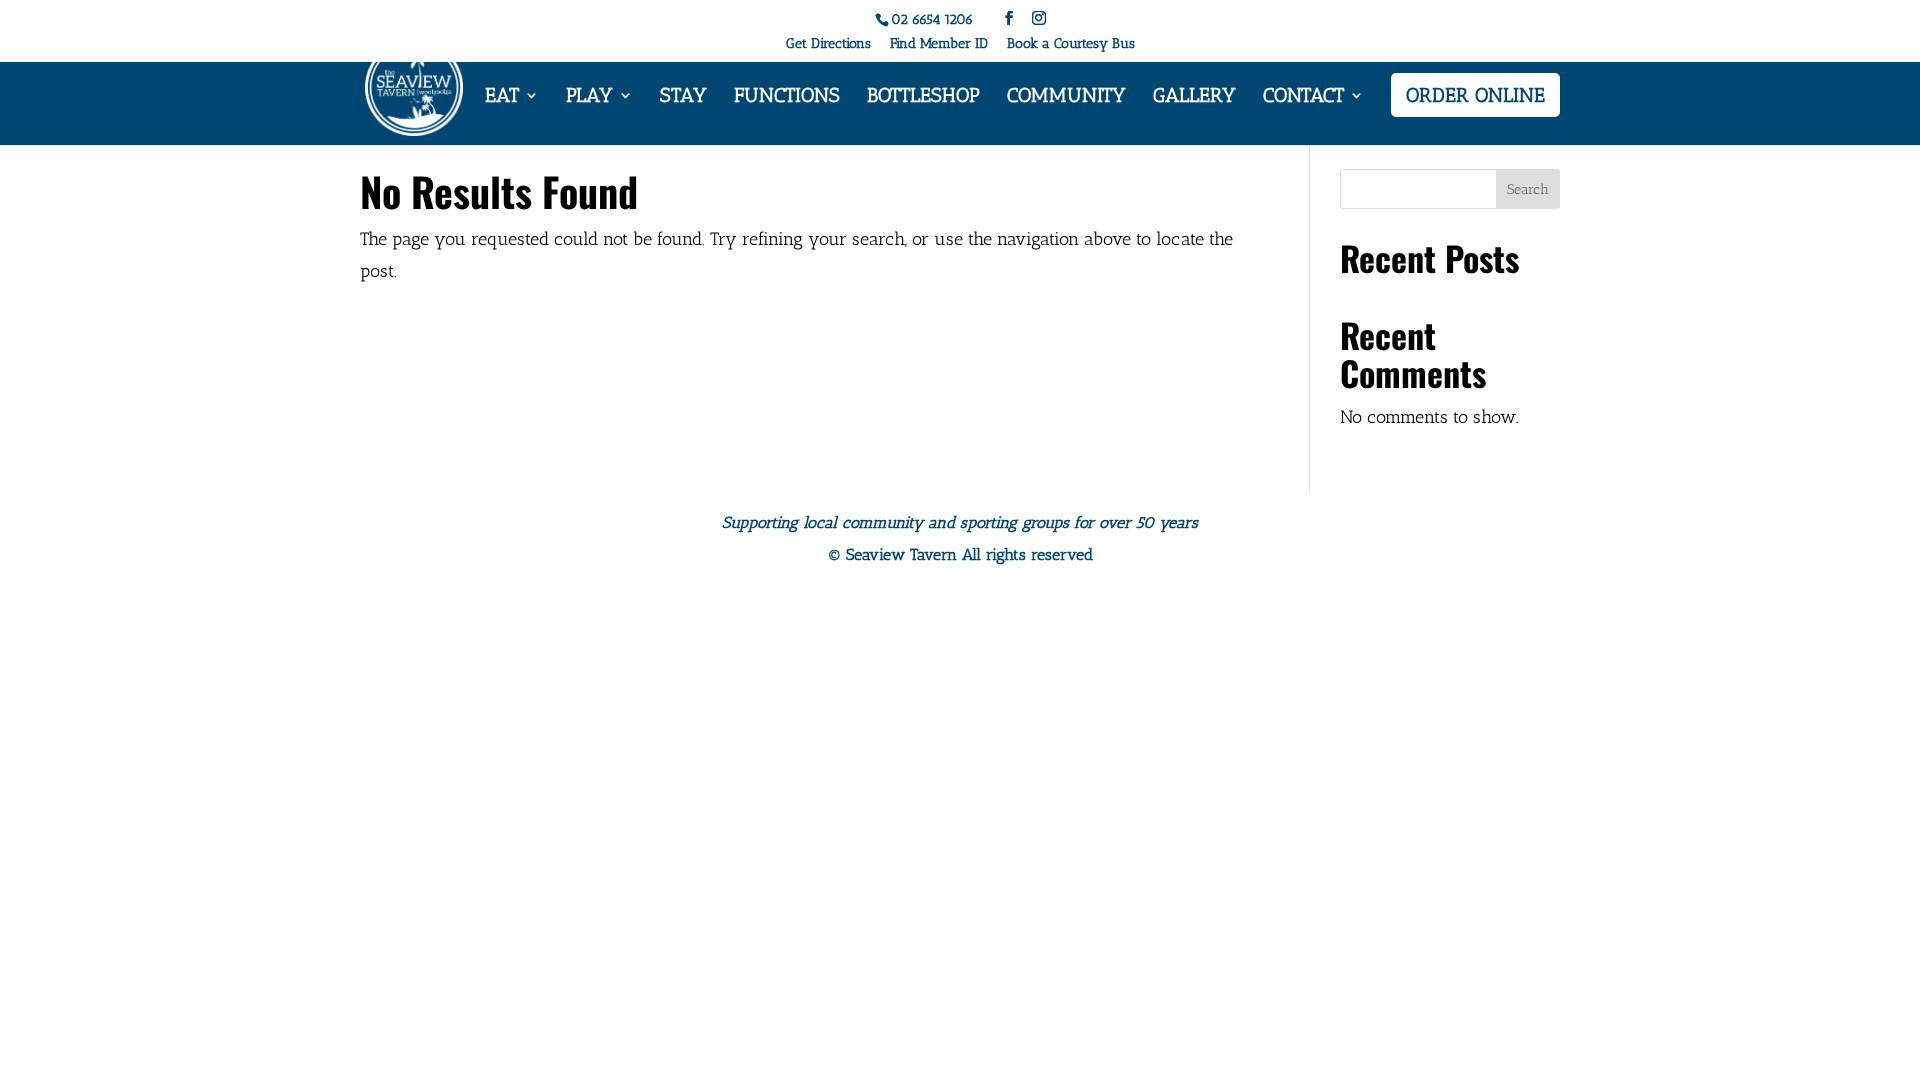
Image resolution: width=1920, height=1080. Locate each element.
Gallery (1194, 97)
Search (1528, 189)
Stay (683, 97)
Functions (787, 97)
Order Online (1475, 95)
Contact (1303, 97)
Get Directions (828, 44)
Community (1066, 97)
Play (589, 97)
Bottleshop (923, 97)
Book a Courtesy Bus (1071, 44)
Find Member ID (939, 44)
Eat (502, 97)
